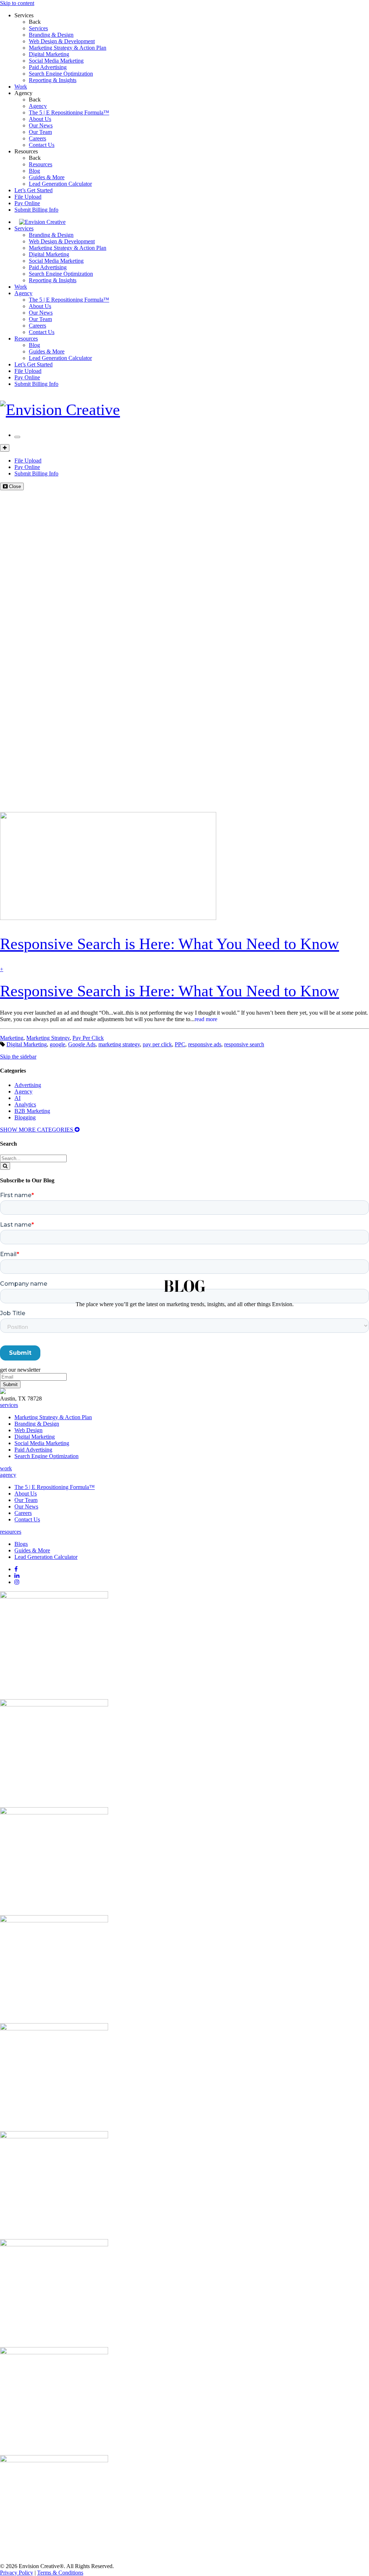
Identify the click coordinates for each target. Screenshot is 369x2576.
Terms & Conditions (60, 2573)
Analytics (25, 1104)
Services (24, 15)
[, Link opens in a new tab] (54, 1596)
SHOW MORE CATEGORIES (37, 1130)
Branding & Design (51, 35)
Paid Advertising (48, 67)
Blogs (21, 1544)
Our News (41, 125)
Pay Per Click (88, 1038)
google (57, 1044)
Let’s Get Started (34, 190)
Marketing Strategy (48, 1038)
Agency (23, 93)
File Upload (28, 197)
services (9, 1405)
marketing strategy (119, 1044)
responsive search (244, 1044)
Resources (26, 151)
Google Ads (82, 1044)
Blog (34, 171)
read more (206, 1019)
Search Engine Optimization (61, 74)
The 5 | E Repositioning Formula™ (69, 112)
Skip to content (17, 3)
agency (8, 1475)
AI (17, 1098)
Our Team (40, 132)
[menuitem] (199, 28)
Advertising (28, 1085)
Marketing (12, 1038)
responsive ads (205, 1044)
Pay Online (27, 203)
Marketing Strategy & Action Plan (68, 48)
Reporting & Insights (53, 80)
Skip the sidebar (18, 1057)
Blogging (25, 1117)
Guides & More (47, 177)
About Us (40, 119)
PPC (180, 1044)
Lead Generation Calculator (60, 184)
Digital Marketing (49, 54)
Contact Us (42, 145)
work (6, 1468)
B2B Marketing (32, 1111)
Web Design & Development (62, 41)
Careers (37, 138)
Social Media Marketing (56, 61)
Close (14, 486)
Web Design (28, 1430)
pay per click (157, 1044)
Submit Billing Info (36, 210)
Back (35, 22)
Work (21, 87)
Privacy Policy (17, 2573)
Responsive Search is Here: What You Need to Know (170, 991)
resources (11, 1532)
